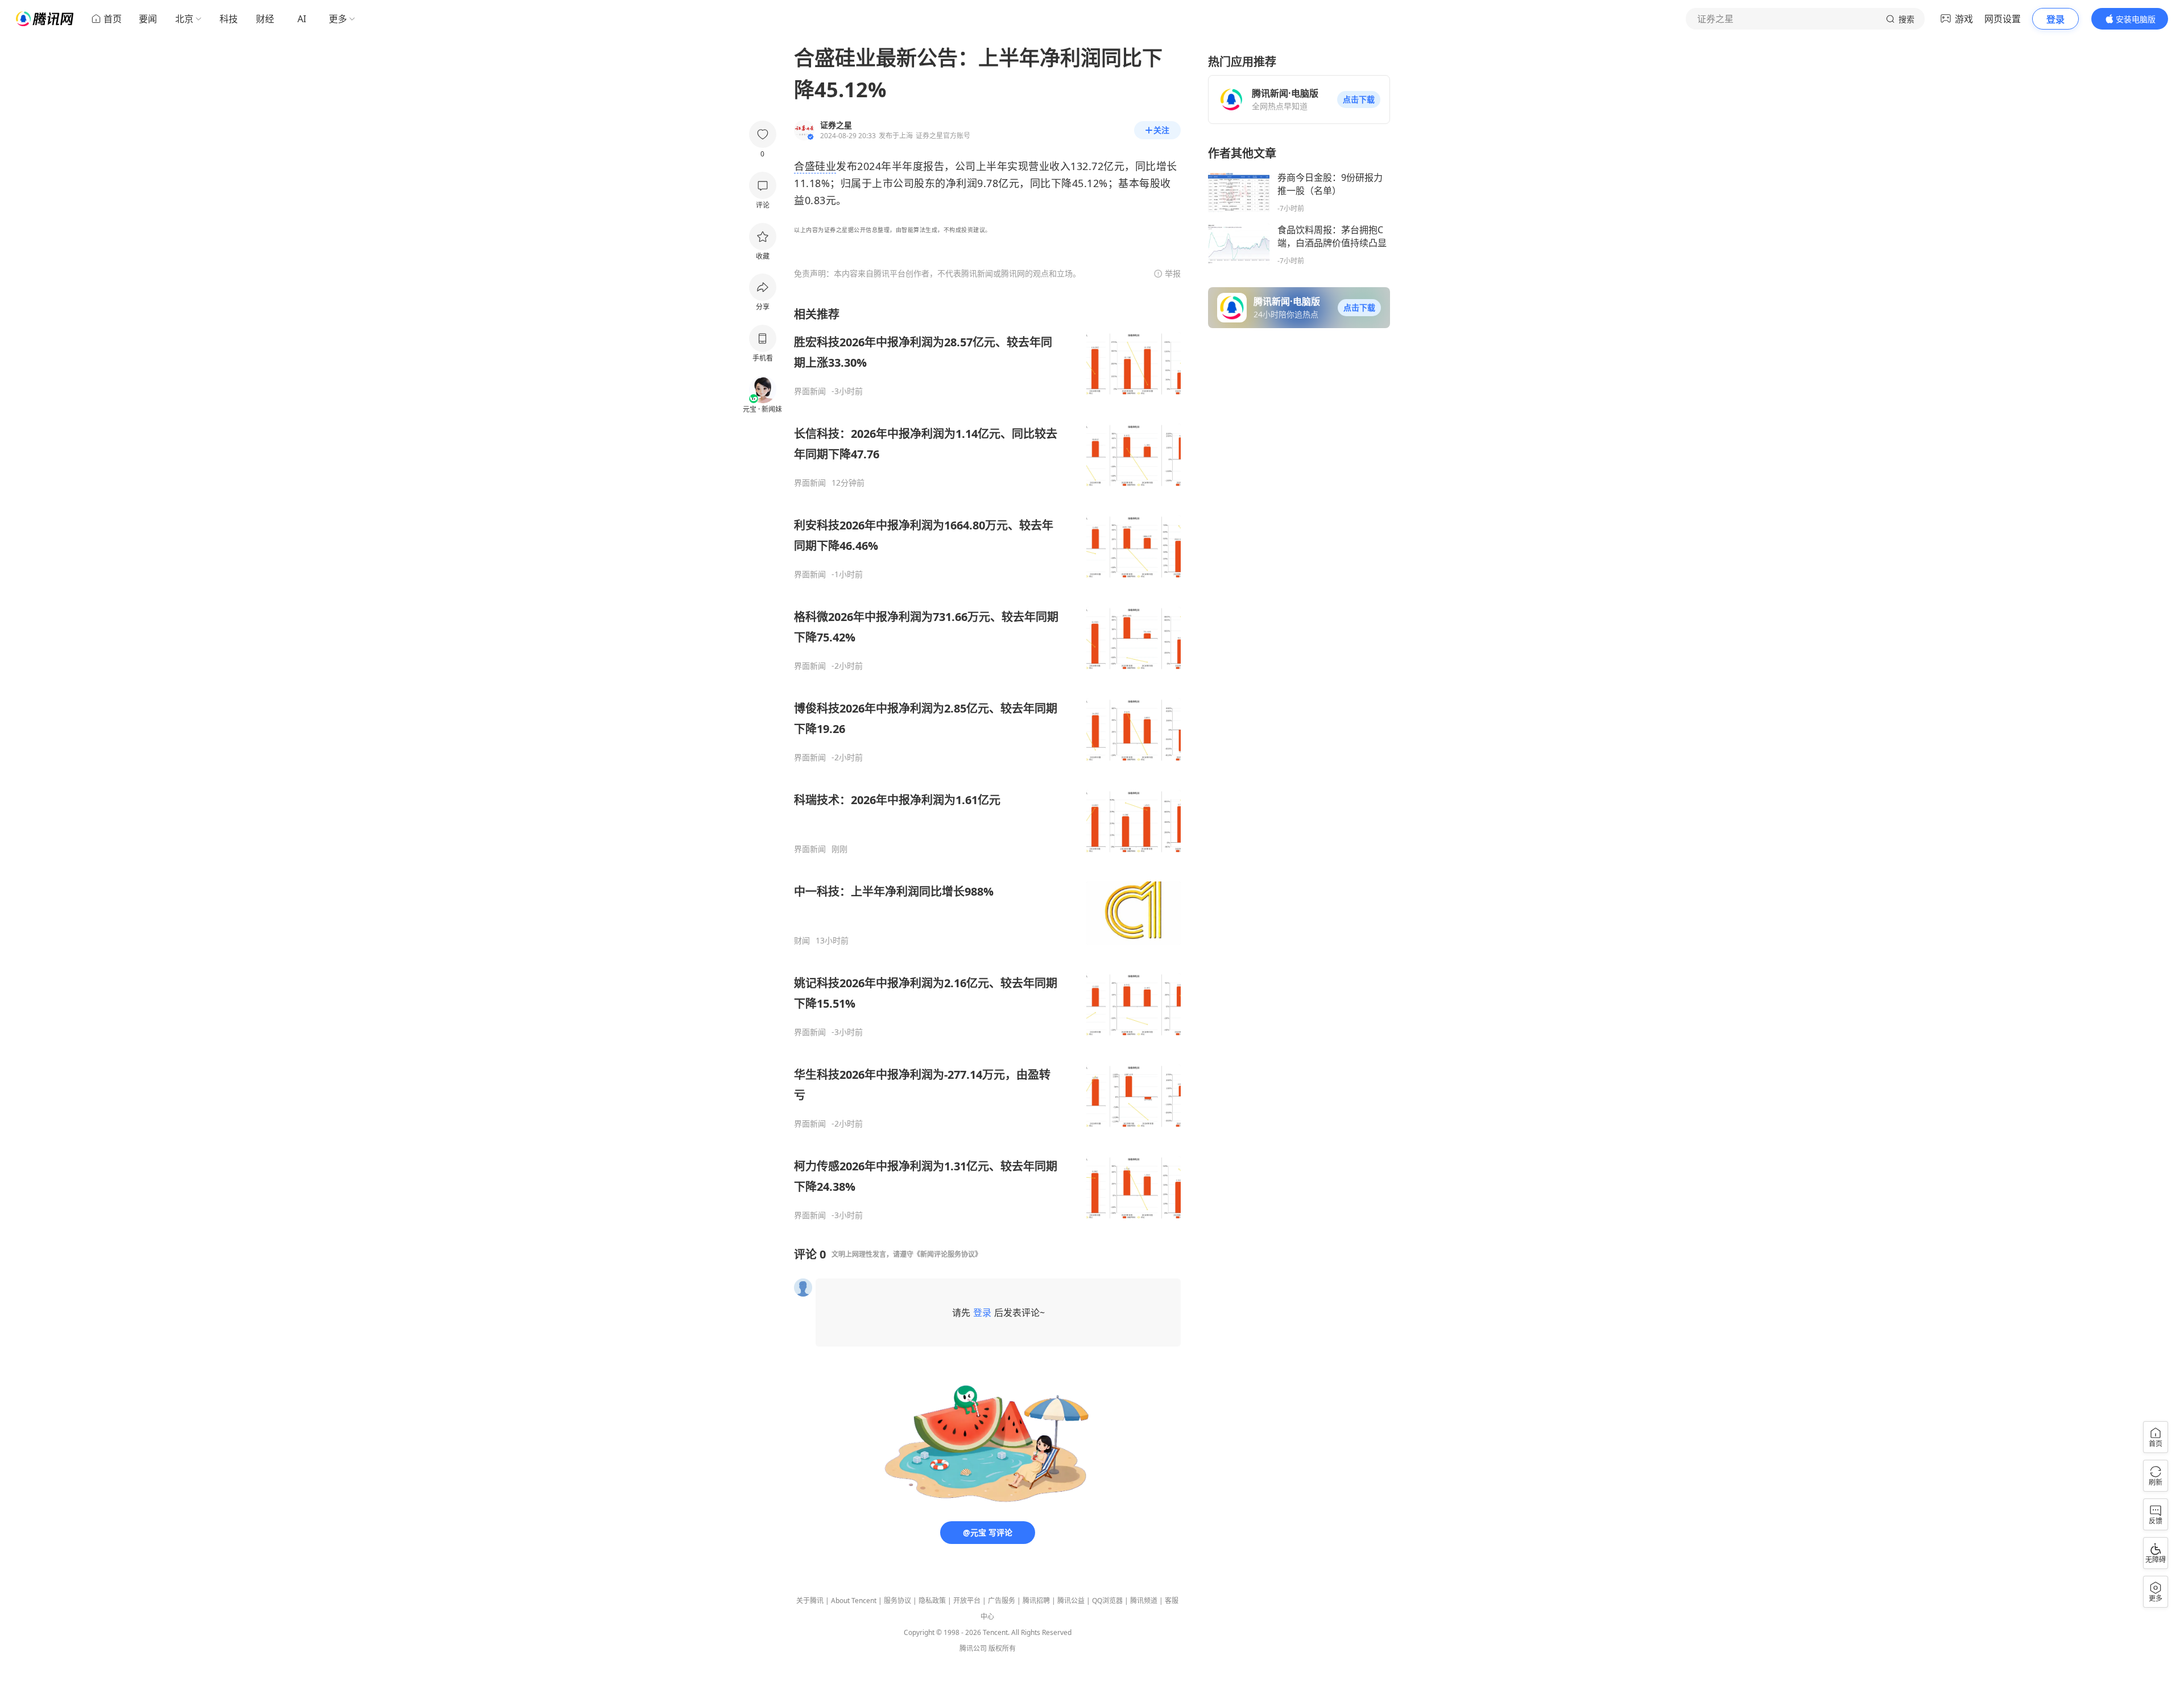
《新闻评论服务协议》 (948, 1254)
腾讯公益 (1071, 1601)
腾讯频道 (1144, 1601)
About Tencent (854, 1601)
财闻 (802, 941)
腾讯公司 (973, 1648)
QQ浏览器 (1107, 1601)
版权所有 (1002, 1648)
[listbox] (987, 763)
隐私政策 (932, 1601)
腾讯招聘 (1036, 1601)
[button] (1359, 100)
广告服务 (1002, 1601)
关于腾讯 (810, 1601)
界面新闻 (810, 391)
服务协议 (897, 1601)
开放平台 (967, 1601)
